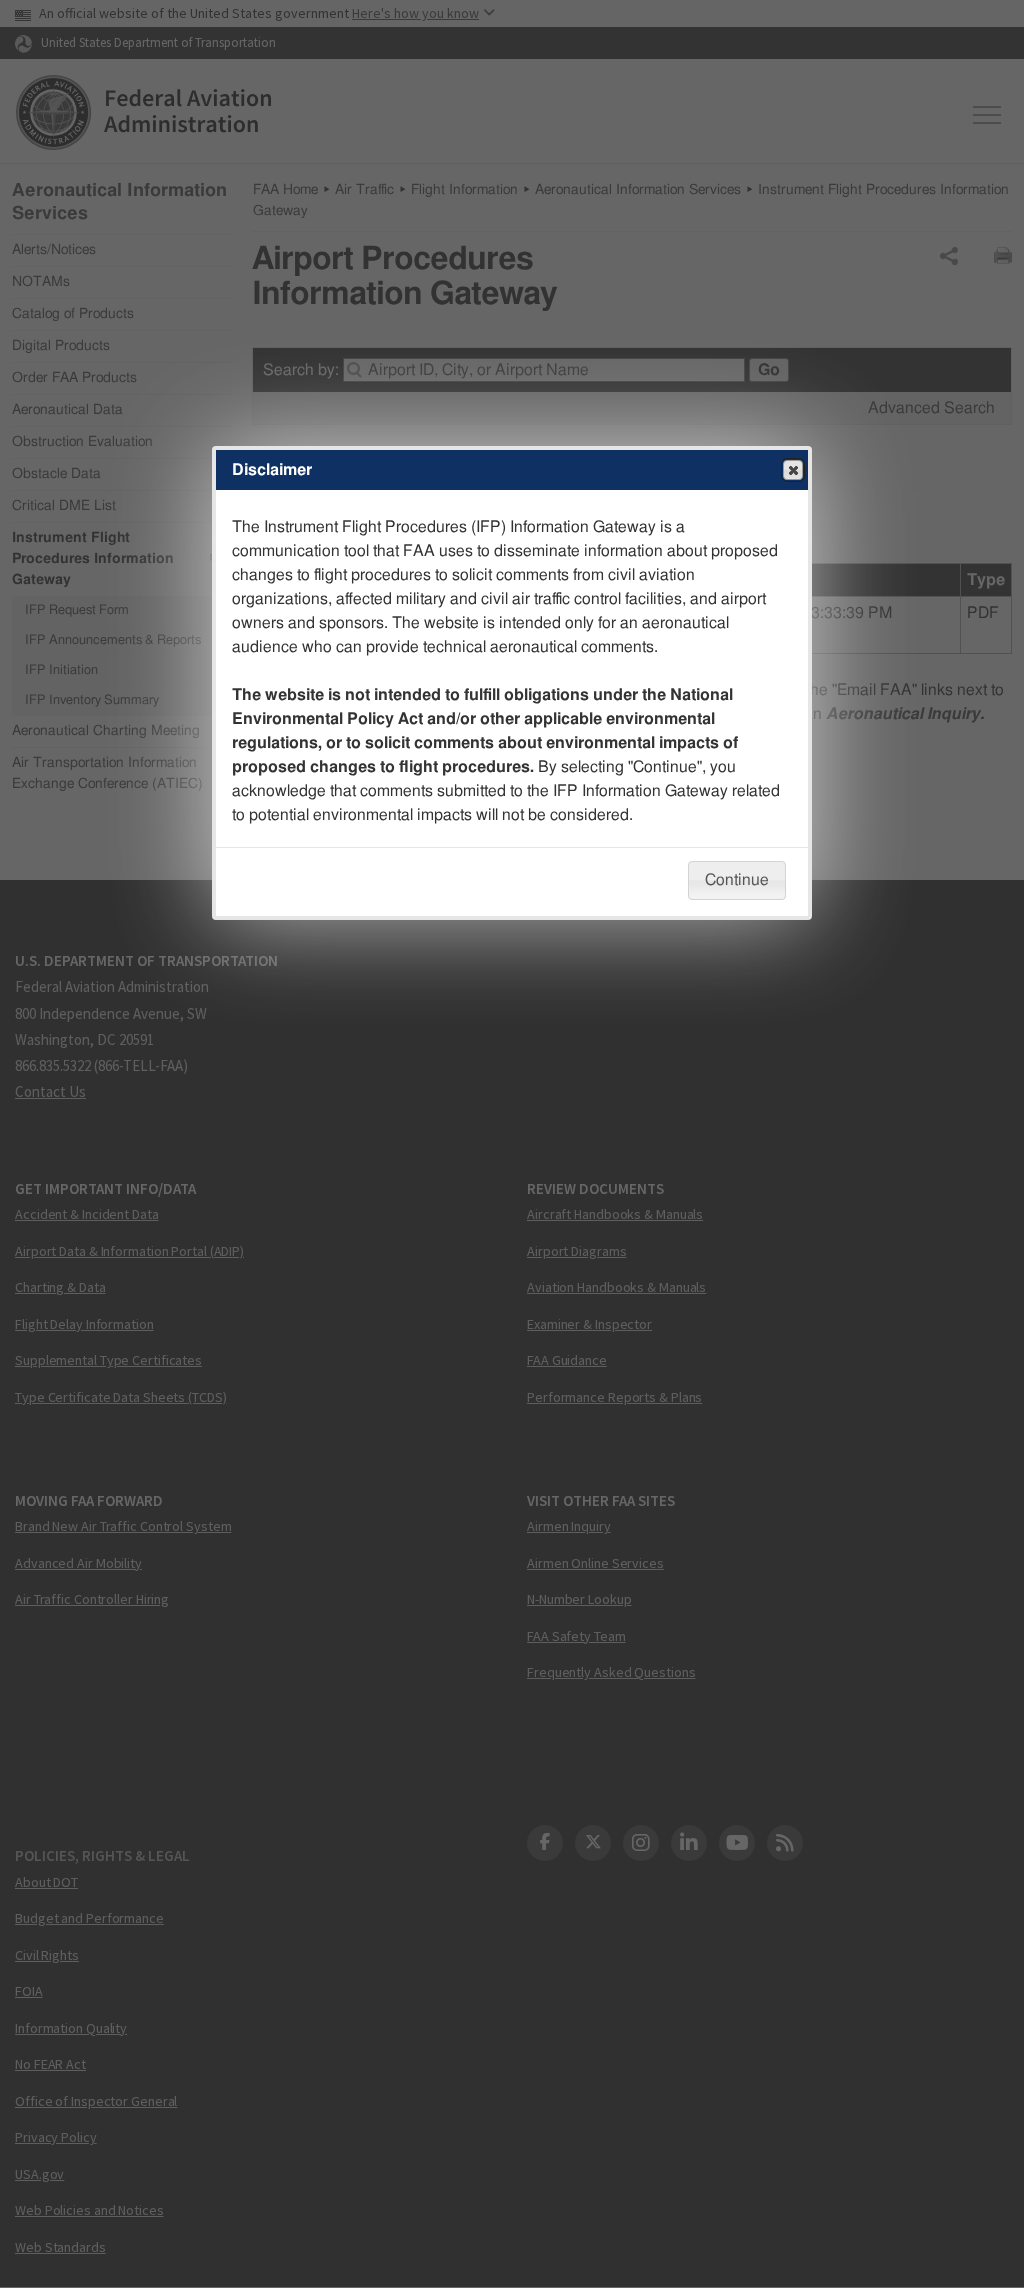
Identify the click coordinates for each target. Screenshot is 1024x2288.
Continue (737, 880)
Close (793, 470)
